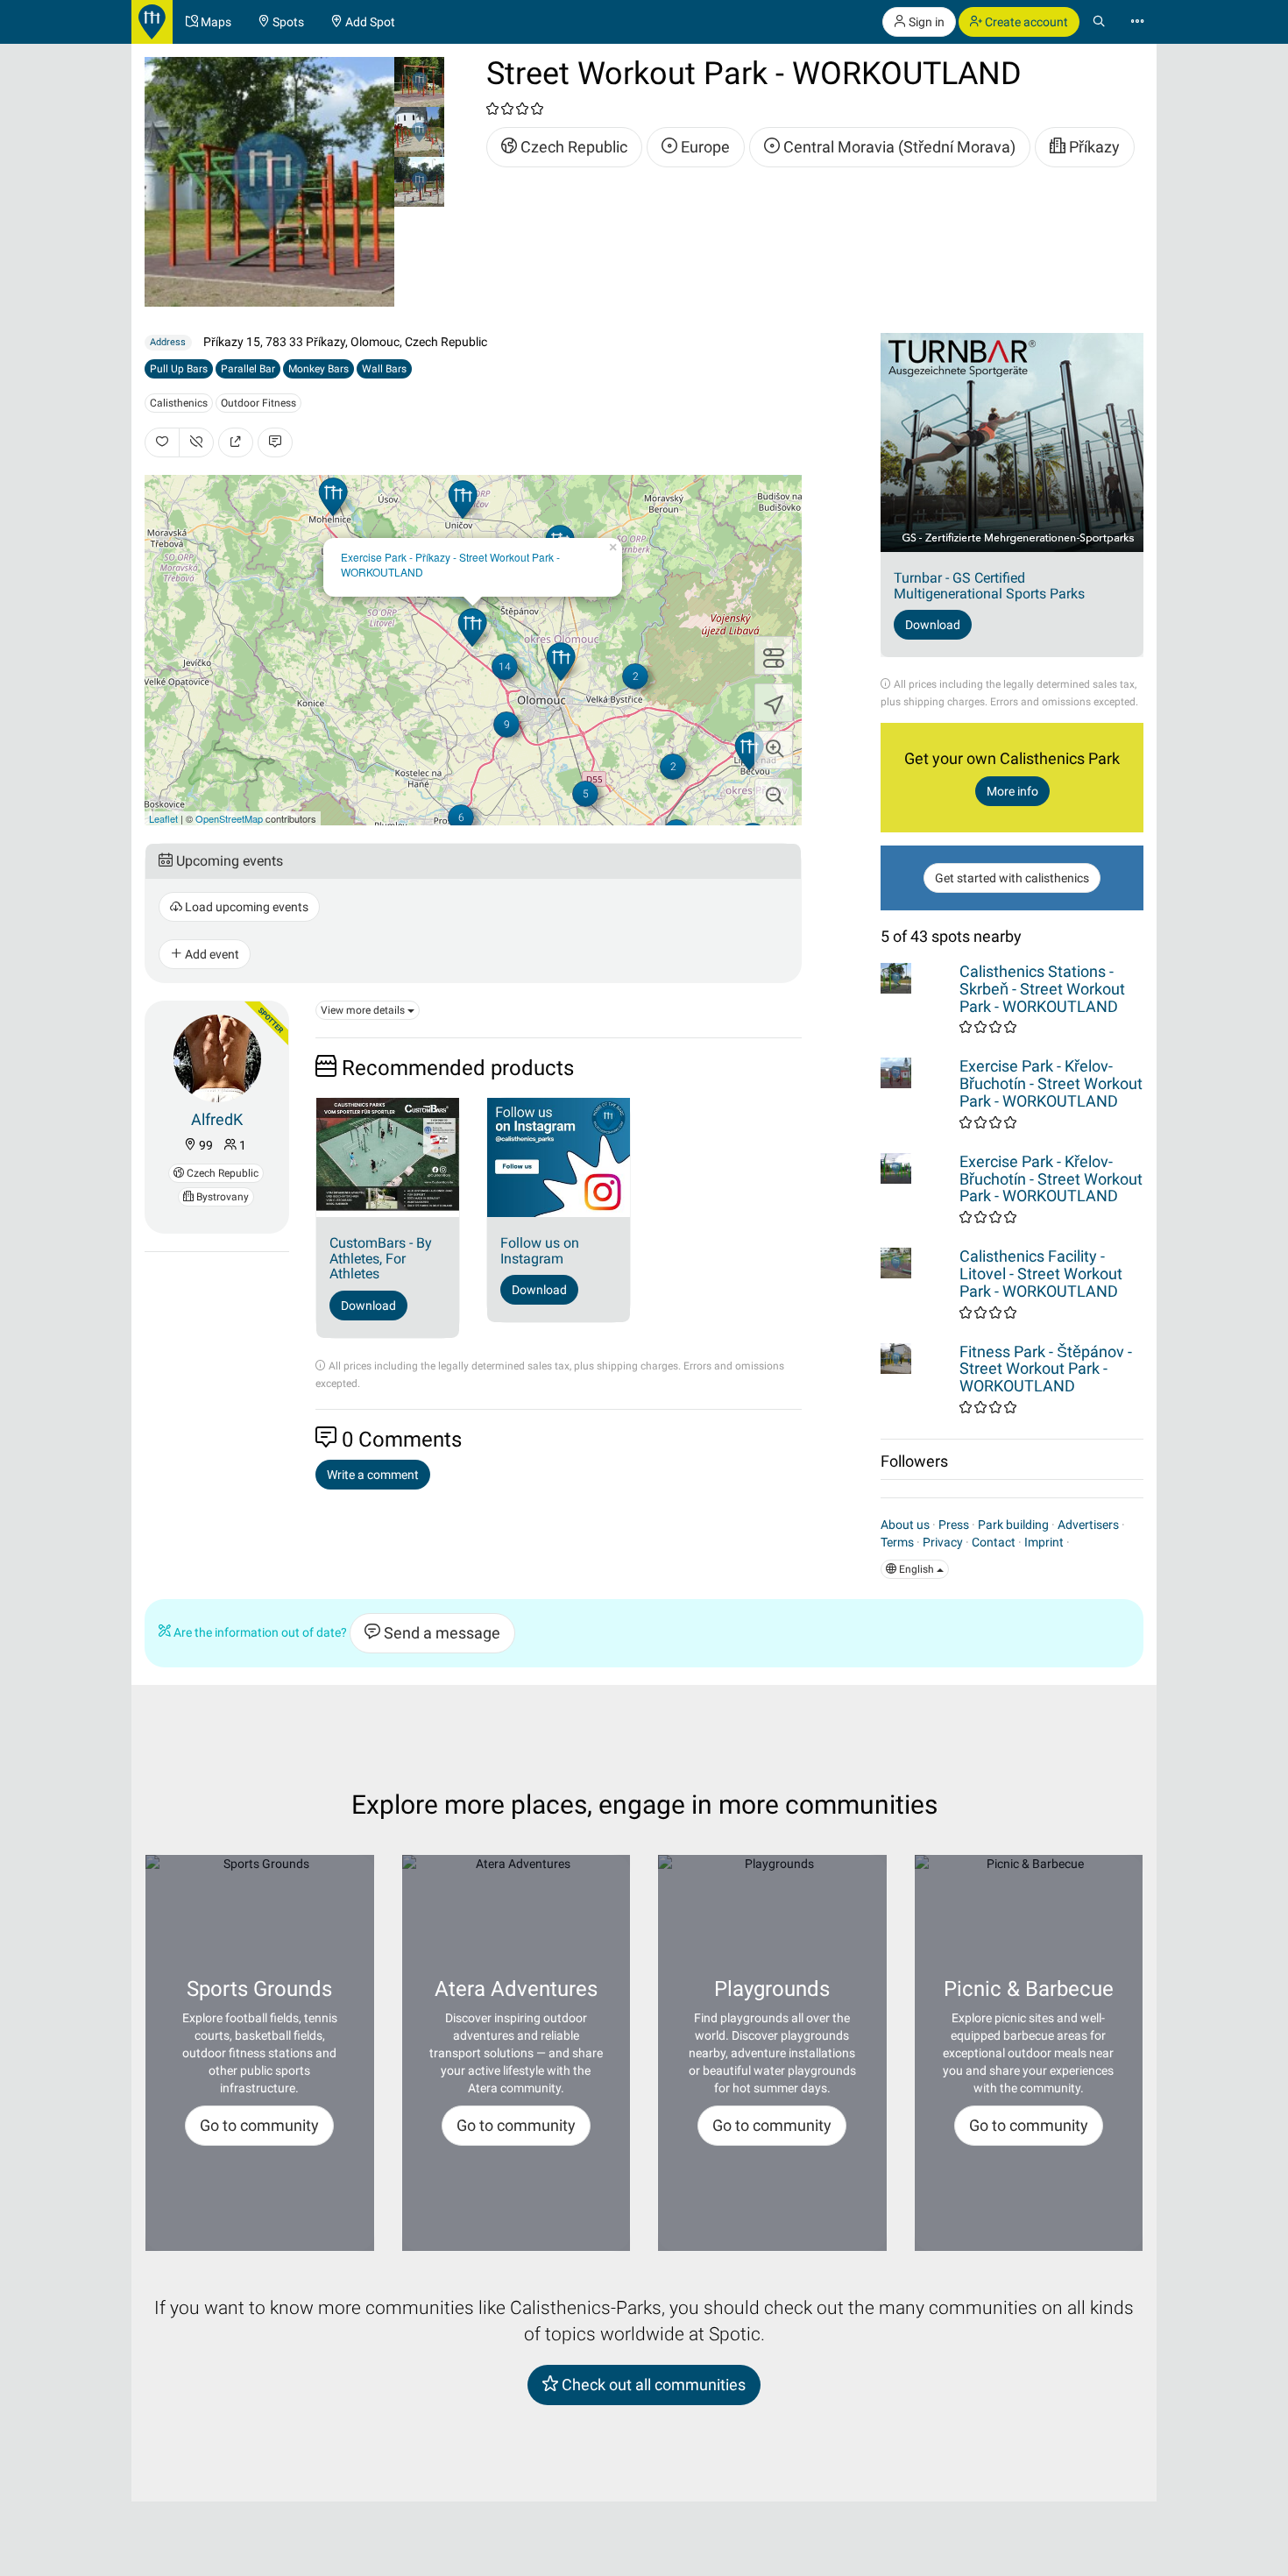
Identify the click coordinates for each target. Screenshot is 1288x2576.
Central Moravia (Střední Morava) (898, 147)
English (916, 1569)
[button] (774, 750)
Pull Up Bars (179, 369)
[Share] (236, 442)
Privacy (943, 1542)
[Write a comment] (275, 442)
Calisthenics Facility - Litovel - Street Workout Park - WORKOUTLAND (1041, 1274)
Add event (211, 954)
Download (368, 1306)
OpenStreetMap (229, 818)
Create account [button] (1025, 22)
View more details (364, 1010)
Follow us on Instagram (540, 1251)
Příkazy (1093, 147)
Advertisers (1088, 1525)
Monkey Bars (318, 369)
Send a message (440, 1633)
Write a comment (373, 1475)
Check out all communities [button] (652, 2385)
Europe (704, 147)
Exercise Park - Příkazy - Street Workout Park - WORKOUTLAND (450, 564)
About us (905, 1525)
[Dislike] (196, 442)
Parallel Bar (248, 369)
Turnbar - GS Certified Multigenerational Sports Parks (989, 586)
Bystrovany (221, 1197)
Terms (897, 1542)
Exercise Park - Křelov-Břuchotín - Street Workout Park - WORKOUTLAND (1051, 1083)
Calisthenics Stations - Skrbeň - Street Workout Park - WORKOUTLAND (1042, 989)
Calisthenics (179, 403)
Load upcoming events (245, 907)
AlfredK (217, 1119)
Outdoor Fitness (258, 403)
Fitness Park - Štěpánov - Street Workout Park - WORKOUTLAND (1046, 1369)
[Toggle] (774, 655)
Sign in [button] (925, 22)
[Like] (162, 442)
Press (954, 1525)
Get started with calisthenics (1012, 878)
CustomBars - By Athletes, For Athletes (381, 1258)
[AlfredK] (217, 1057)
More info (1012, 791)
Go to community (259, 2125)
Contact (994, 1542)
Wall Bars (384, 369)
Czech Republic (572, 147)
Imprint (1044, 1542)
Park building (1013, 1525)
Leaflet (163, 818)
